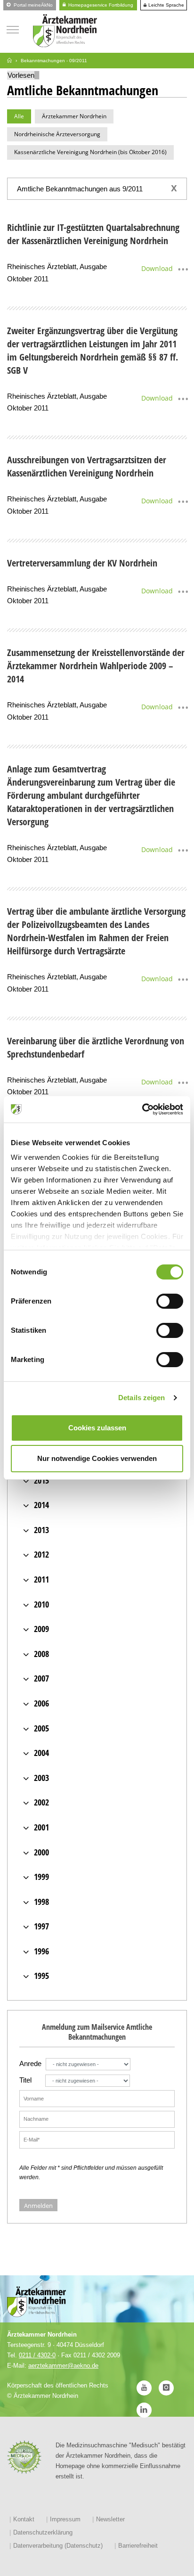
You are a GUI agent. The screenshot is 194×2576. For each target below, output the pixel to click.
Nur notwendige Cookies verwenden (97, 1458)
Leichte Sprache (166, 5)
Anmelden (38, 2206)
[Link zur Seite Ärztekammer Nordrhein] (9, 61)
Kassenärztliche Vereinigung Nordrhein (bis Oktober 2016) (90, 152)
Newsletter (110, 2519)
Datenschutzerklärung (43, 2532)
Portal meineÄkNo (32, 5)
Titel (25, 2080)
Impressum (65, 2519)
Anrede (30, 2063)
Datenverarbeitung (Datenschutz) (58, 2546)
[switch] (170, 1301)
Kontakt (24, 2519)
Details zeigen (141, 1398)
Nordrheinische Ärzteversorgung (57, 134)
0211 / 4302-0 (37, 2355)
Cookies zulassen (97, 1428)
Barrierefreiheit (138, 2546)
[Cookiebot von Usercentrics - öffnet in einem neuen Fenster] (142, 1109)
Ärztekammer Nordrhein (74, 116)
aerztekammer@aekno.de (63, 2366)
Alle (19, 116)
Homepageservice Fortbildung (100, 5)
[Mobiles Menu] (13, 29)
